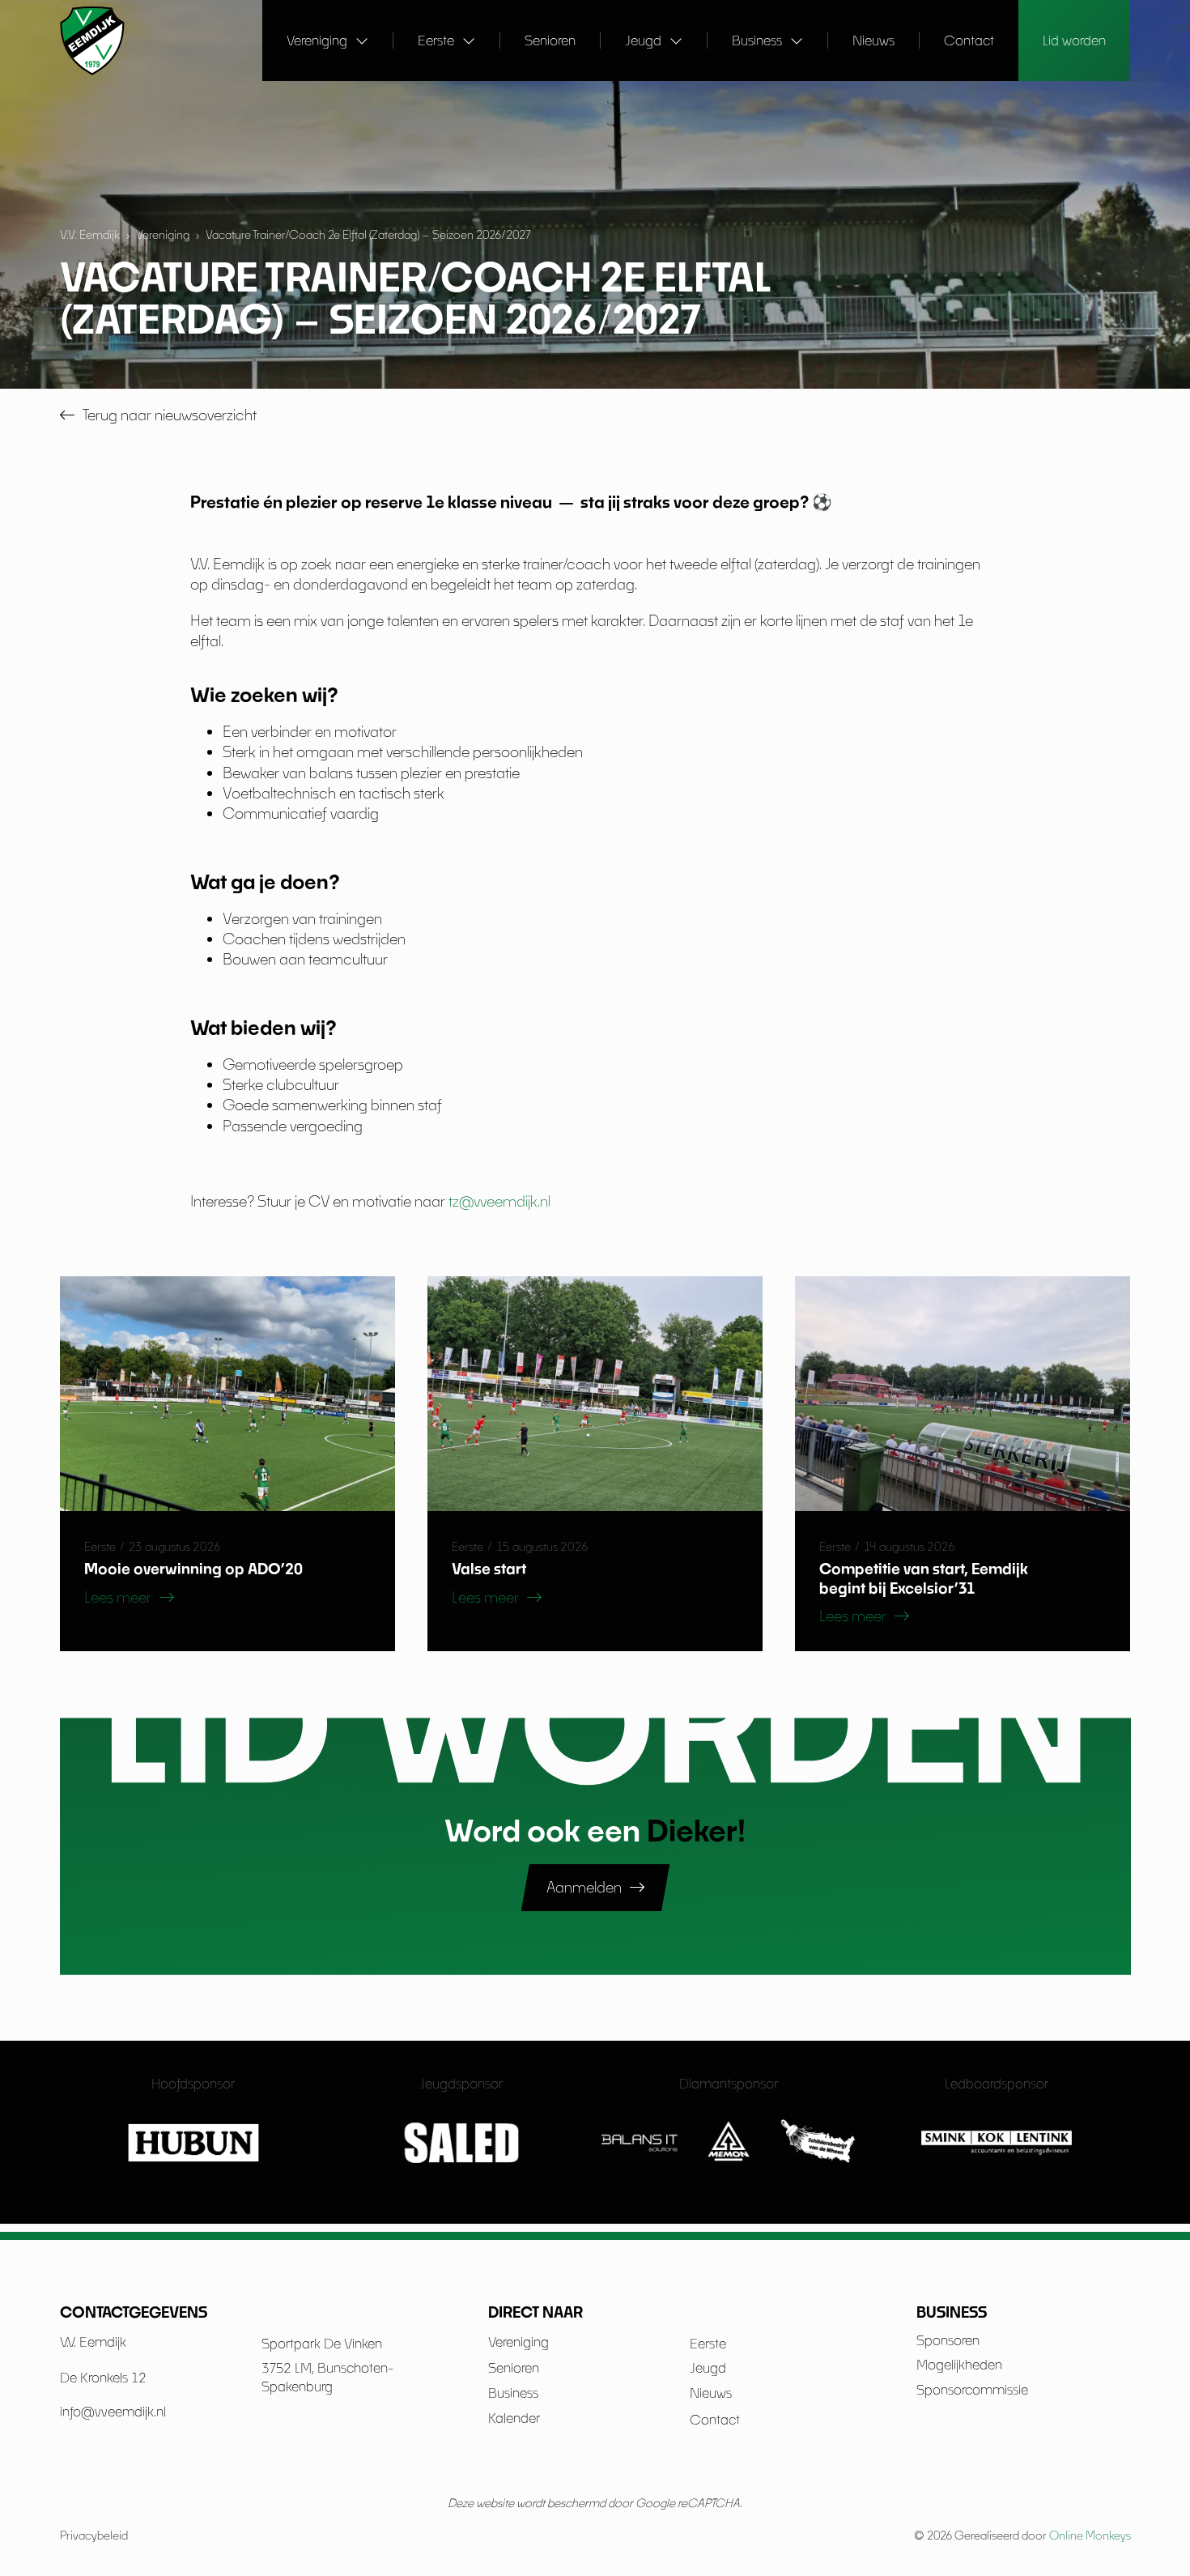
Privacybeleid (94, 2535)
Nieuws (873, 40)
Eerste (436, 40)
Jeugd (643, 40)
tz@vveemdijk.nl (499, 1201)
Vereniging (317, 40)
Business (757, 40)
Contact (969, 40)
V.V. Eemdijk (90, 234)
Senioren (550, 40)
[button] (129, 1598)
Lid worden (1074, 40)
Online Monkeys (1090, 2535)
